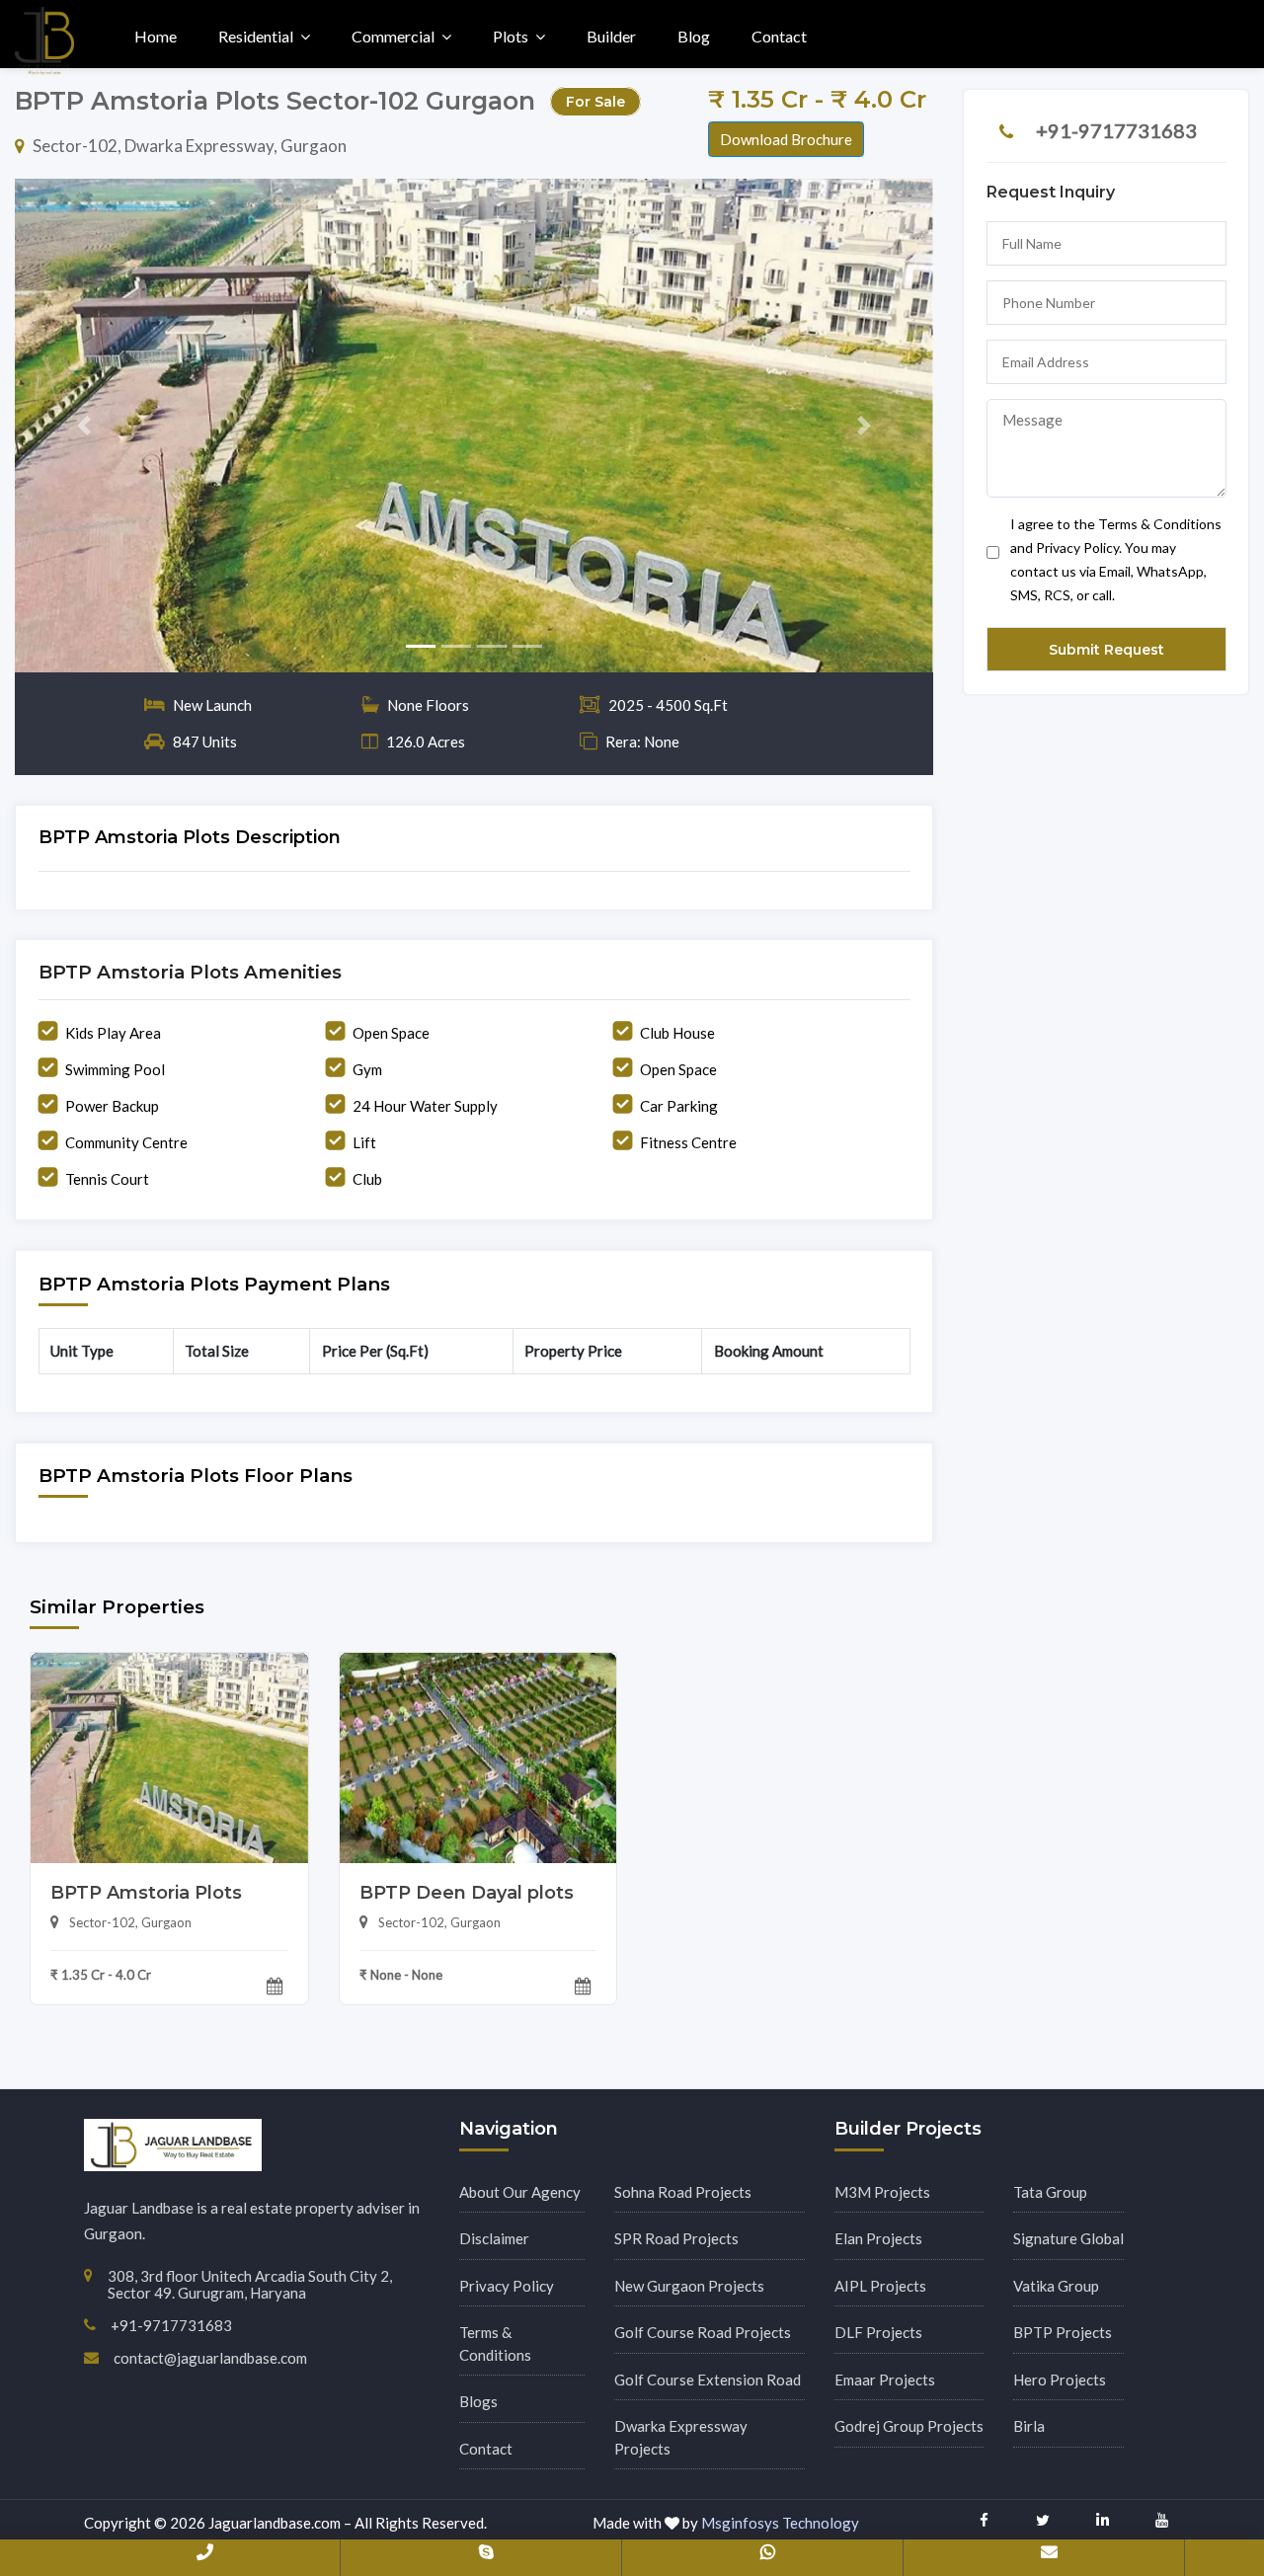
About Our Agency (520, 2192)
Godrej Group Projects (909, 2426)
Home (156, 36)
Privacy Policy (507, 2286)
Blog (694, 36)
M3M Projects (882, 2192)
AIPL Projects (880, 2286)
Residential (256, 36)
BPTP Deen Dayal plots (467, 1893)
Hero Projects (1060, 2380)
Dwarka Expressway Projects (681, 2437)
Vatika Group (1056, 2286)
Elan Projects (878, 2238)
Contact (779, 36)
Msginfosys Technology (780, 2523)
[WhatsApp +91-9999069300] (767, 2556)
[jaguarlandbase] (486, 2556)
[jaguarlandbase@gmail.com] (1049, 2556)
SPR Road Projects (676, 2238)
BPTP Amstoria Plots (146, 1893)
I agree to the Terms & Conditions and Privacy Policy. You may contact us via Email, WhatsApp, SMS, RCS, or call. (1116, 559)
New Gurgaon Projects (689, 2286)
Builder (611, 36)
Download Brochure (786, 139)
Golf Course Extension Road (708, 2380)
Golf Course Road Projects (703, 2332)
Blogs (478, 2401)
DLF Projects (878, 2332)
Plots (511, 36)
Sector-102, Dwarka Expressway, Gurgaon (190, 146)
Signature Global (1068, 2238)
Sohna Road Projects (683, 2192)
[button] (84, 426)
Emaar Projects (885, 2380)
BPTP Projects (1063, 2332)
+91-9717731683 (1116, 130)
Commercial (393, 36)
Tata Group (1050, 2192)
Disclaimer (494, 2238)
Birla (1029, 2426)
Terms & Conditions (495, 2343)
